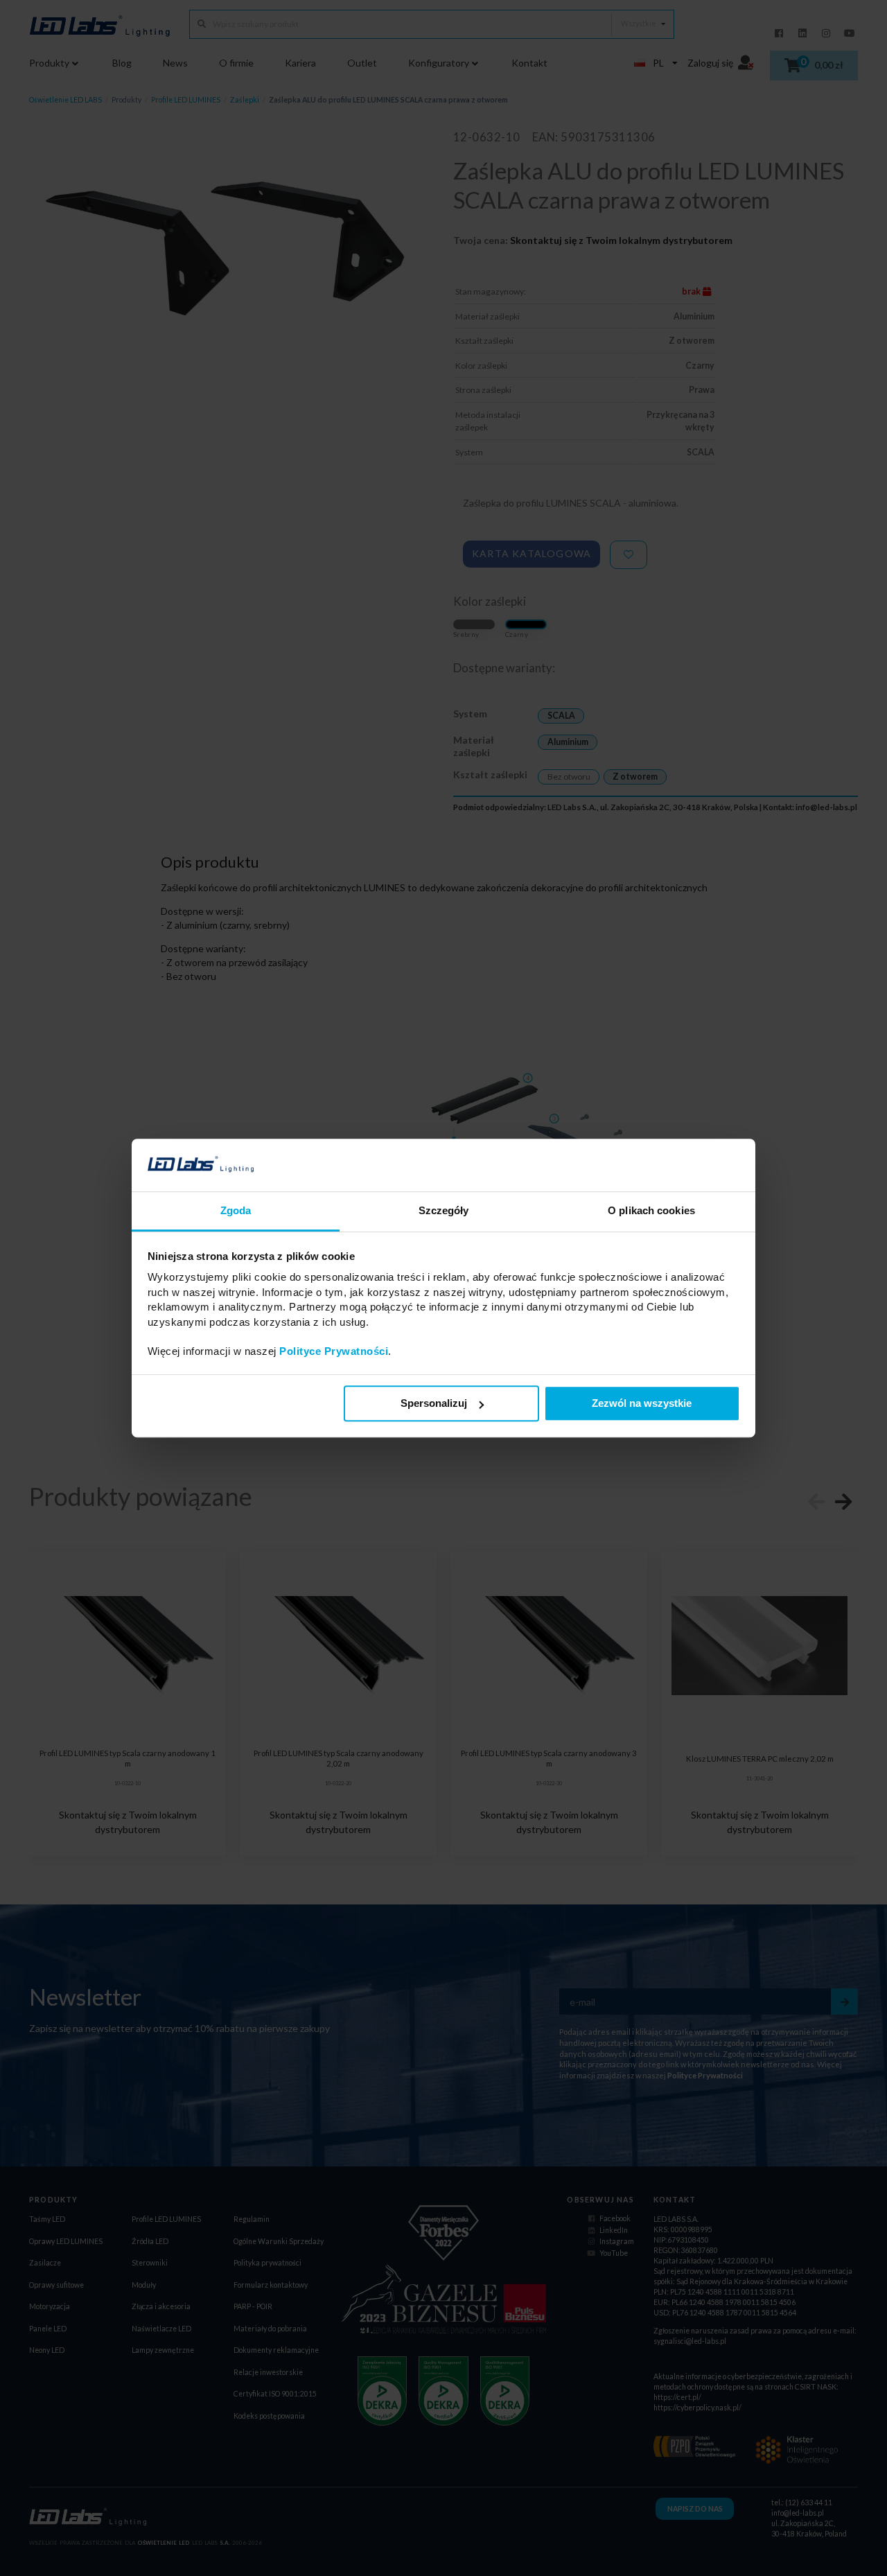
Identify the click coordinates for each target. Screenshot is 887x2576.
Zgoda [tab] (236, 1211)
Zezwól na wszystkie (642, 1404)
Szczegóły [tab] (444, 1211)
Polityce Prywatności (334, 1352)
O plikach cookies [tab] (651, 1211)
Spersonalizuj (434, 1404)
